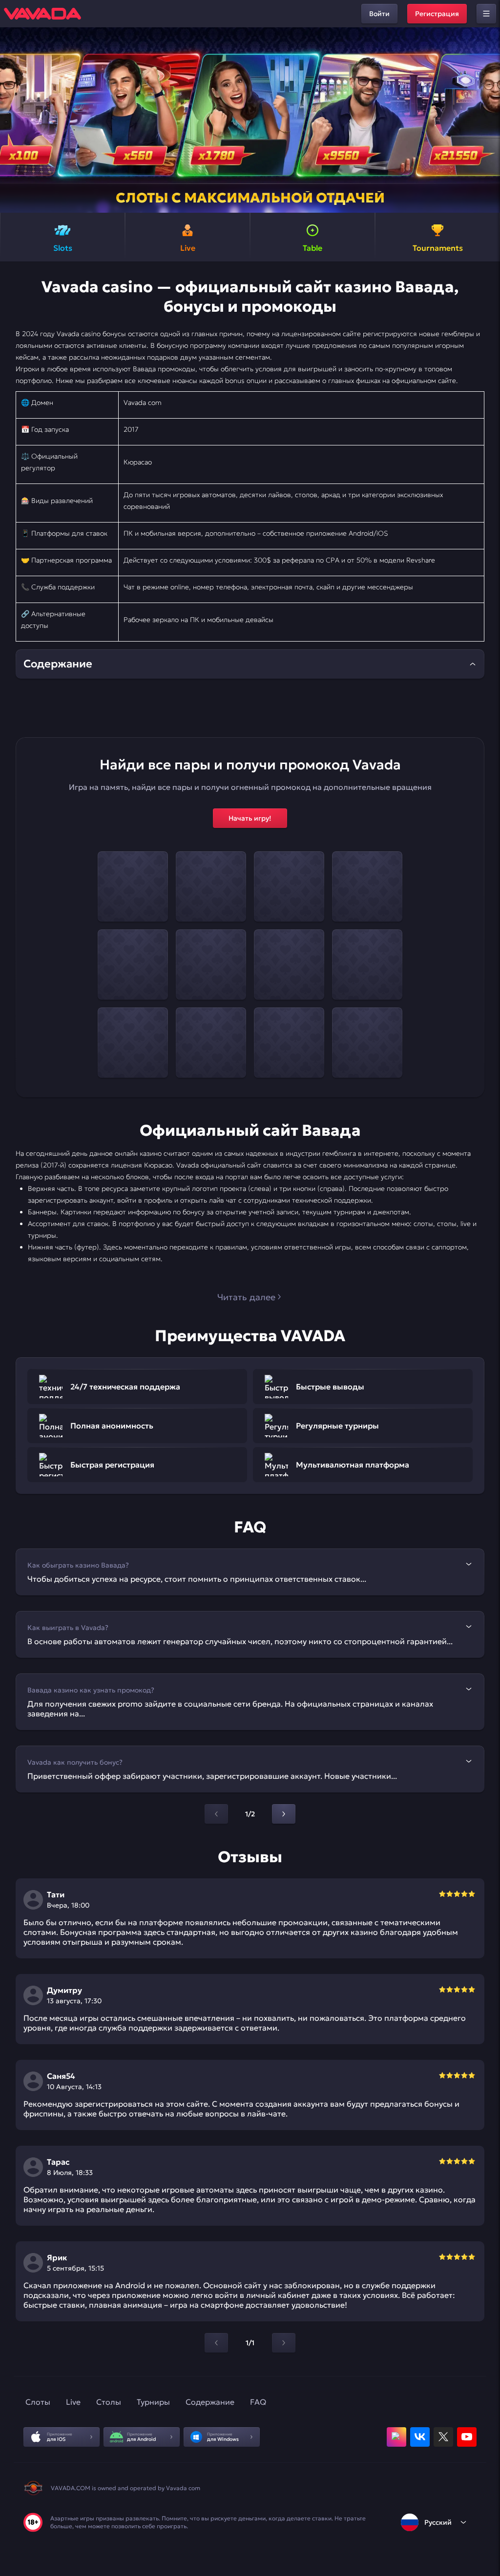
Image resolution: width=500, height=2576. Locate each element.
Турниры (153, 2402)
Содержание (210, 2402)
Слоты (38, 2402)
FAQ (258, 2402)
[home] (42, 14)
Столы (109, 2402)
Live (73, 2402)
